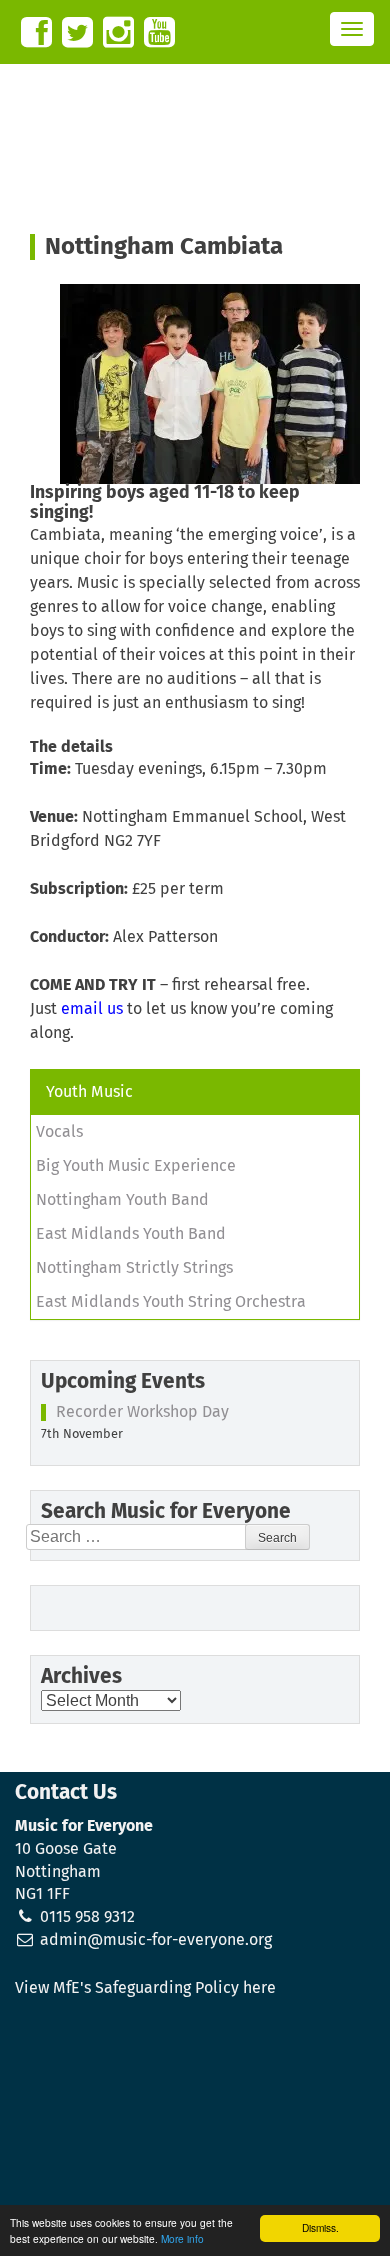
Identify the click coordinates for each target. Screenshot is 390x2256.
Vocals (59, 1132)
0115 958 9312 (87, 1917)
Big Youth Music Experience (136, 1166)
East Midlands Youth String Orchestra (171, 1302)
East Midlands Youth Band (131, 1234)
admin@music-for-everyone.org (156, 1940)
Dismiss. (320, 2227)
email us (92, 1009)
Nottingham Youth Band (122, 1200)
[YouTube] (159, 32)
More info (182, 2238)
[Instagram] (118, 32)
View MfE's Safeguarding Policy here (145, 1988)
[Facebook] (36, 32)
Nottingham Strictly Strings (134, 1268)
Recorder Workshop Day (142, 1412)
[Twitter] (77, 32)
